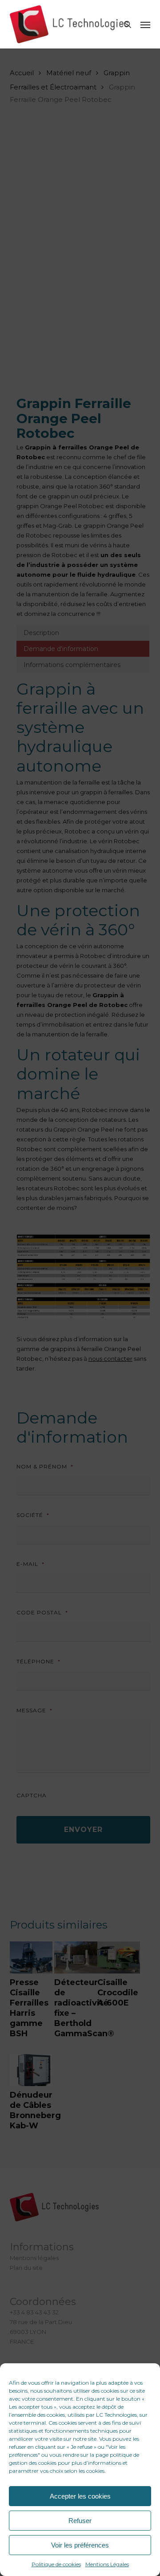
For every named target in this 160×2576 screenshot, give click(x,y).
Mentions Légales (107, 2564)
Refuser (80, 2521)
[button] (145, 24)
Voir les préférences (80, 2545)
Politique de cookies (56, 2564)
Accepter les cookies (80, 2496)
